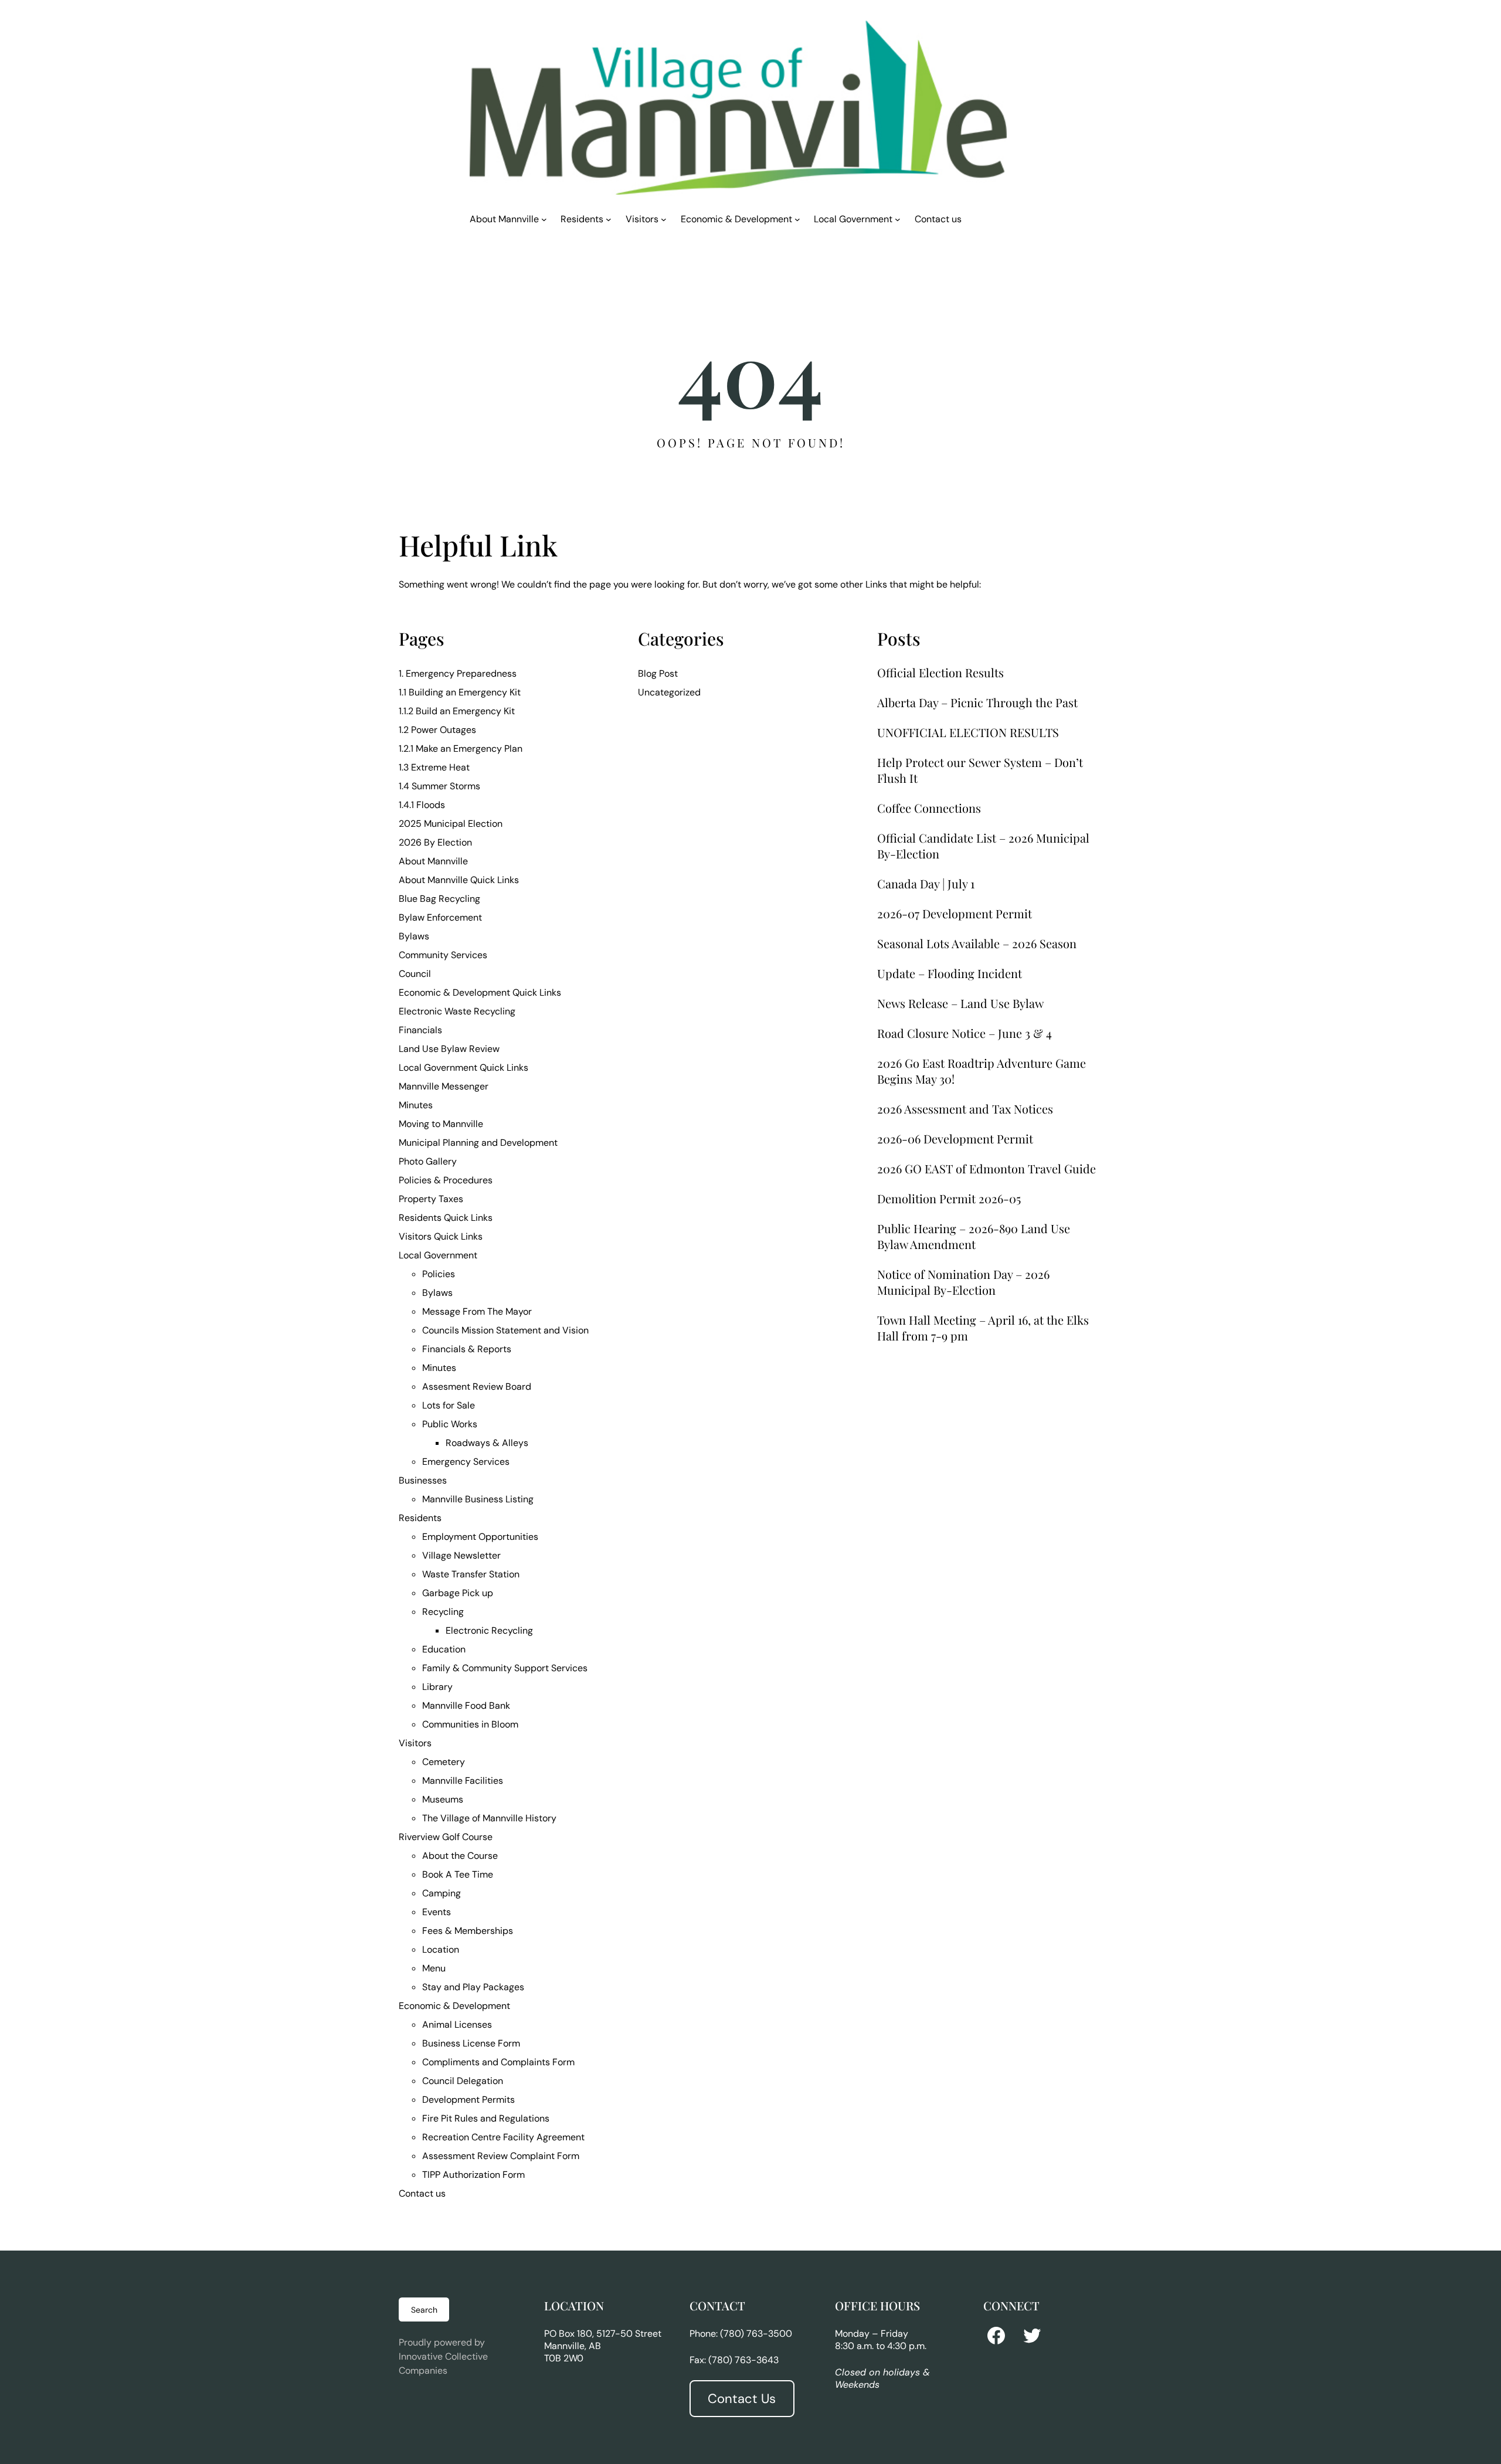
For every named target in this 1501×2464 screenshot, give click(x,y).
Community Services (443, 955)
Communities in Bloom (470, 1724)
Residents (420, 1518)
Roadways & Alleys (487, 1443)
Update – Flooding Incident (950, 973)
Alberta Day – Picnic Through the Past (977, 702)
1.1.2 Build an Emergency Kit (457, 711)
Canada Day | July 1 (926, 883)
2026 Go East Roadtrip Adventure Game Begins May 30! (982, 1071)
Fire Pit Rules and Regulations (486, 2118)
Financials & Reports (467, 1349)
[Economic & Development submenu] (797, 219)
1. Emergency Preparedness (458, 673)
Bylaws (414, 936)
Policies (439, 1274)
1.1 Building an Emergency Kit (460, 692)
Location (441, 1949)
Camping (442, 1893)
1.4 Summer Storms (439, 786)
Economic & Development (454, 2006)
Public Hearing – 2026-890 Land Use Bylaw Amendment (974, 1236)
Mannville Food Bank (466, 1706)
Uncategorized (669, 692)
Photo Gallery (428, 1161)
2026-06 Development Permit (955, 1138)
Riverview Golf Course (446, 1837)
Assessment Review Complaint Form (501, 2156)
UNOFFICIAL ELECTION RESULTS (968, 732)
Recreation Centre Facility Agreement (503, 2137)
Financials (420, 1030)
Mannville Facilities (463, 1781)
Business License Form (471, 2043)
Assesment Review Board (477, 1387)
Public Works (450, 1424)
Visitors (415, 1743)
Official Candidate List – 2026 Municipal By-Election (983, 846)
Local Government (438, 1255)
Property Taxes (431, 1199)
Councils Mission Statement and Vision (505, 1330)
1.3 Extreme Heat (434, 767)
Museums (443, 1799)
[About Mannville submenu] (544, 219)
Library (437, 1687)
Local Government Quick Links (463, 1068)
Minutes (416, 1105)
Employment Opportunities (480, 1537)
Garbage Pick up (458, 1593)
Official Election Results (940, 672)
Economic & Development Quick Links (480, 992)
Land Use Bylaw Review (449, 1049)
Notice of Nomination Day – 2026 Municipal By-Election (963, 1282)
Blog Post (658, 673)
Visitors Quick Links (441, 1236)
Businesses (423, 1480)
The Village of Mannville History (489, 1818)
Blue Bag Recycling (439, 899)
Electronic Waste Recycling (457, 1011)
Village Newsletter (461, 1555)
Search (424, 2310)
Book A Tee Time (458, 1874)
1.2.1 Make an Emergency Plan (461, 749)
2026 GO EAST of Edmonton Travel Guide (986, 1168)
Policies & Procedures (446, 1180)
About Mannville (433, 861)
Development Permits (468, 2100)
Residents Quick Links (446, 1218)
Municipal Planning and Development (478, 1143)
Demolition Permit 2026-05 (949, 1198)
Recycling (443, 1612)
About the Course (460, 1856)
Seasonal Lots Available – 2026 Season (977, 943)
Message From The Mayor (477, 1311)
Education (444, 1649)
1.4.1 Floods (422, 805)
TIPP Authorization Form (473, 2175)
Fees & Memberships (468, 1931)
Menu (434, 1968)
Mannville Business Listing (478, 1499)
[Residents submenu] (609, 219)
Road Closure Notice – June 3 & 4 (965, 1033)
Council (415, 974)
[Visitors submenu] (664, 219)
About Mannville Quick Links (459, 880)
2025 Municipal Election (451, 824)
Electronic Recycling (489, 1630)
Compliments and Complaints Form (498, 2062)
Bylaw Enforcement (440, 917)
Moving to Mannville (441, 1124)
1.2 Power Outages (437, 730)
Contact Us (742, 2399)
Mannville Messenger (444, 1086)
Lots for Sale (449, 1405)
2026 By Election (435, 842)
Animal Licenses (457, 2025)
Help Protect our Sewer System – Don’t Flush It (980, 770)
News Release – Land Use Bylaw (960, 1003)
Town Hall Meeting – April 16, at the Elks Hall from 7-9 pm (983, 1328)
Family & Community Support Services (505, 1668)
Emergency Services (466, 1462)
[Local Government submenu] (898, 219)
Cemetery (444, 1762)
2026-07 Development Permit (955, 913)
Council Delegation (463, 2081)
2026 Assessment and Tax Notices (965, 1109)
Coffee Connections (929, 808)
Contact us (422, 2193)
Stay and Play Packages (473, 1987)
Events (437, 1912)
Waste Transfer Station (471, 1574)
